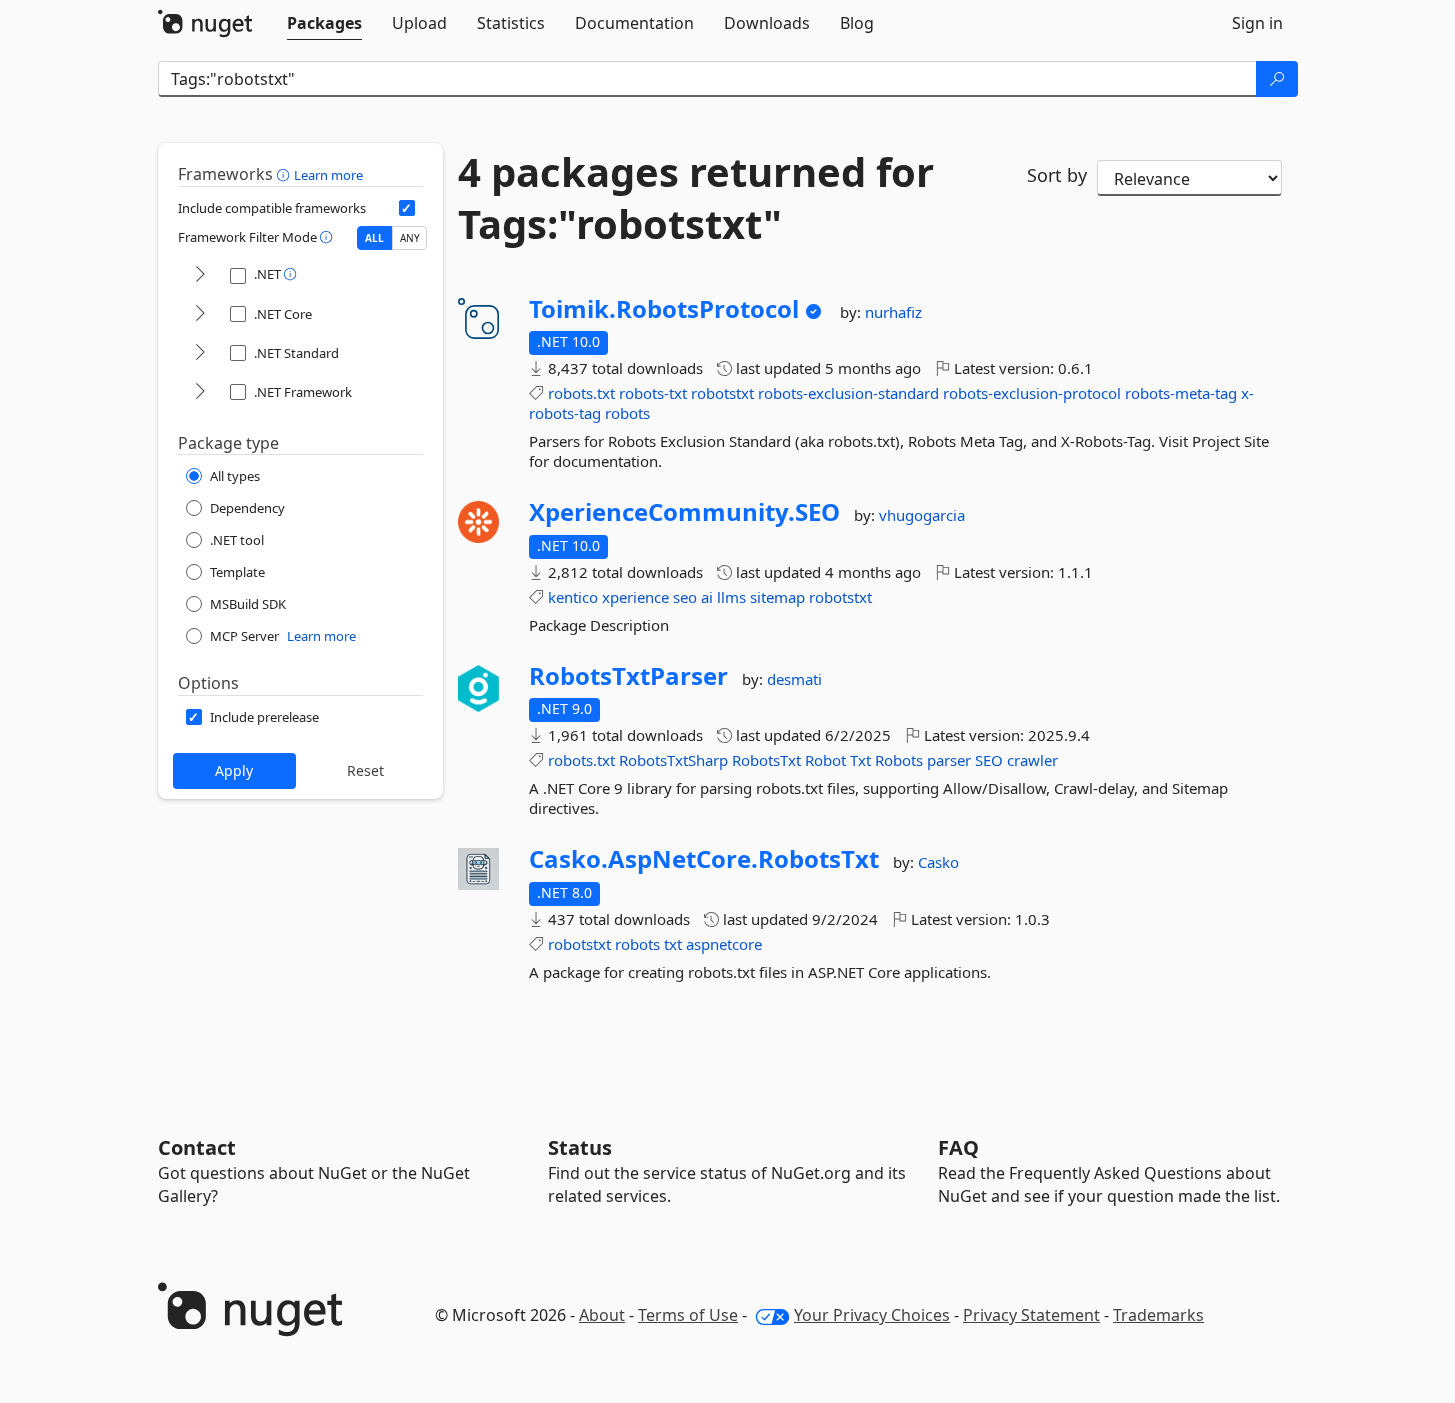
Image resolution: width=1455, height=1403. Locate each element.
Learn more (328, 175)
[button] (285, 174)
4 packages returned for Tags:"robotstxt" (696, 198)
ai (707, 597)
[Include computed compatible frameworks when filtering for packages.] (407, 208)
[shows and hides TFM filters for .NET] (200, 275)
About (602, 1315)
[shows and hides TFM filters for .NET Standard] (200, 353)
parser (949, 760)
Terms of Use (688, 1315)
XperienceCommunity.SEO (684, 512)
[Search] (1277, 79)
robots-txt (653, 393)
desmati (794, 679)
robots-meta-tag (1181, 393)
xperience (635, 597)
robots (627, 413)
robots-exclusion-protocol (1032, 393)
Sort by (1057, 175)
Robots (899, 760)
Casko (938, 862)
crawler (1032, 760)
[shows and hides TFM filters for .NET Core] (200, 314)
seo (685, 597)
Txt (860, 760)
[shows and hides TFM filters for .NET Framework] (200, 392)
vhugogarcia (922, 515)
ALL (374, 238)
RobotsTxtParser (628, 676)
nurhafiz (893, 312)
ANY (410, 238)
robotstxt (722, 393)
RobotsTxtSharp (673, 760)
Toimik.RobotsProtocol (664, 309)
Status (580, 1147)
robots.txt (581, 393)
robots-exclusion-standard (848, 393)
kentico (573, 597)
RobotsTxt (766, 760)
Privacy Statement (1031, 1315)
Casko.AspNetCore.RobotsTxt (704, 859)
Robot (825, 760)
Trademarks (1158, 1315)
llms (731, 597)
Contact (197, 1147)
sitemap (777, 597)
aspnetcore (724, 944)
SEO (989, 760)
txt (673, 944)
